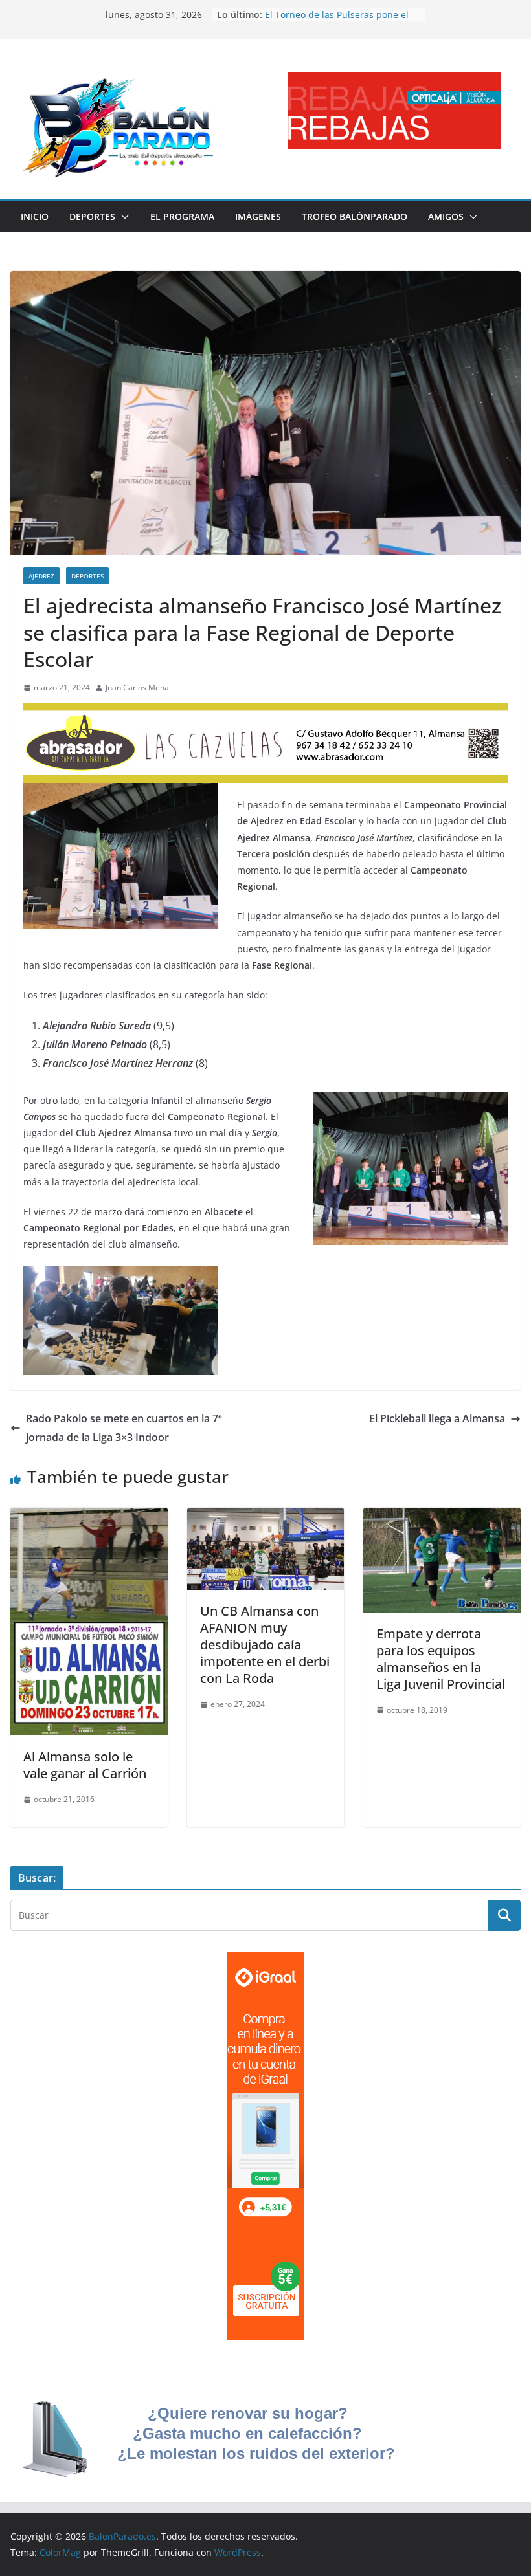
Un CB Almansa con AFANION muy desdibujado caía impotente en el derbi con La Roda (265, 1645)
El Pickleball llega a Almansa (437, 1418)
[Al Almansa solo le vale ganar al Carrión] (89, 1517)
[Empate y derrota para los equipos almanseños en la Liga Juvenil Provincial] (442, 1517)
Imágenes (258, 216)
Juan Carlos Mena (137, 688)
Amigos (446, 216)
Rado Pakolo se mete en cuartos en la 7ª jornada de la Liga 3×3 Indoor (124, 1428)
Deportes (92, 216)
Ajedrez (41, 576)
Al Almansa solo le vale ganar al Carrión (85, 1765)
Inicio (35, 216)
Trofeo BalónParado (355, 216)
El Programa (182, 216)
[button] (122, 217)
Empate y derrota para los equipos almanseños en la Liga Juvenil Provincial (441, 1659)
